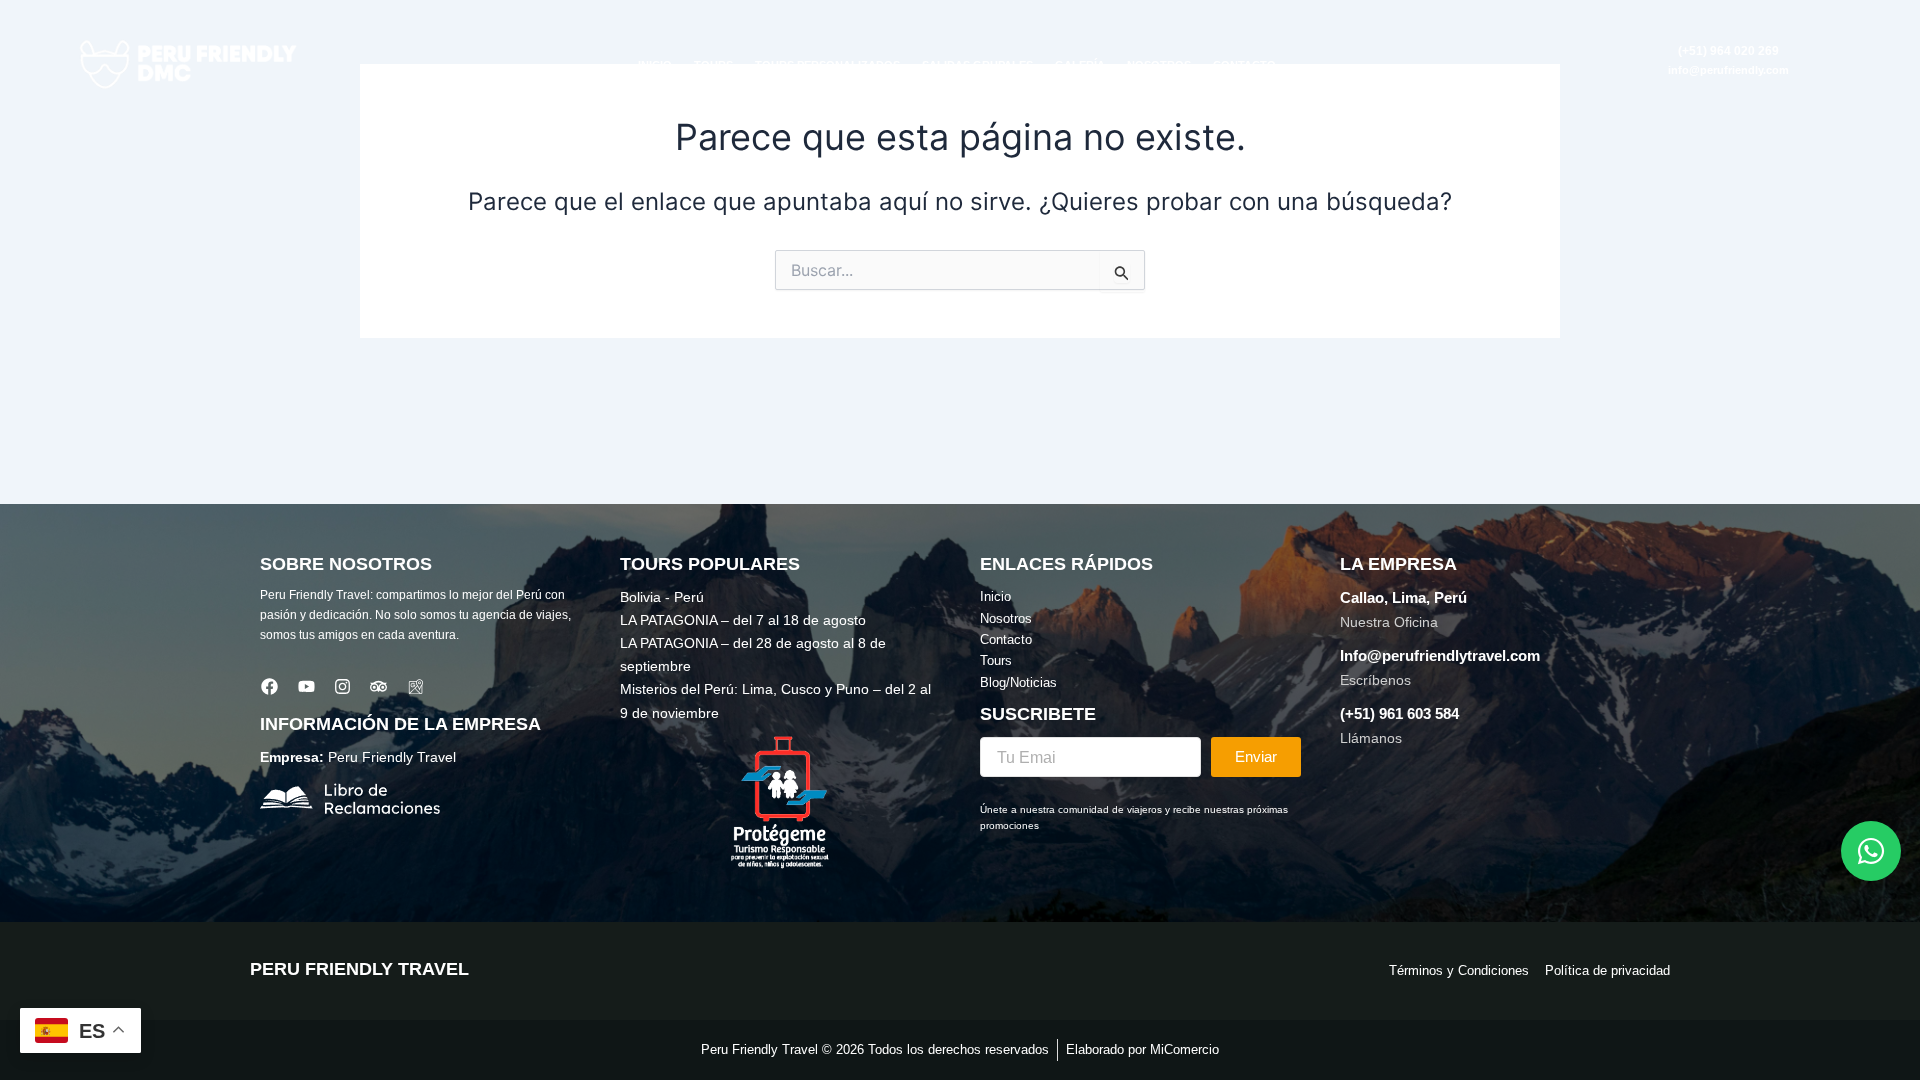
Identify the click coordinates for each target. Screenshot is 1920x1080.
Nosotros (1159, 65)
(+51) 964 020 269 (1728, 51)
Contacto (1244, 65)
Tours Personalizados (827, 65)
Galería (1080, 65)
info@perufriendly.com (1728, 70)
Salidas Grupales (977, 65)
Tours (713, 65)
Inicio (655, 65)
